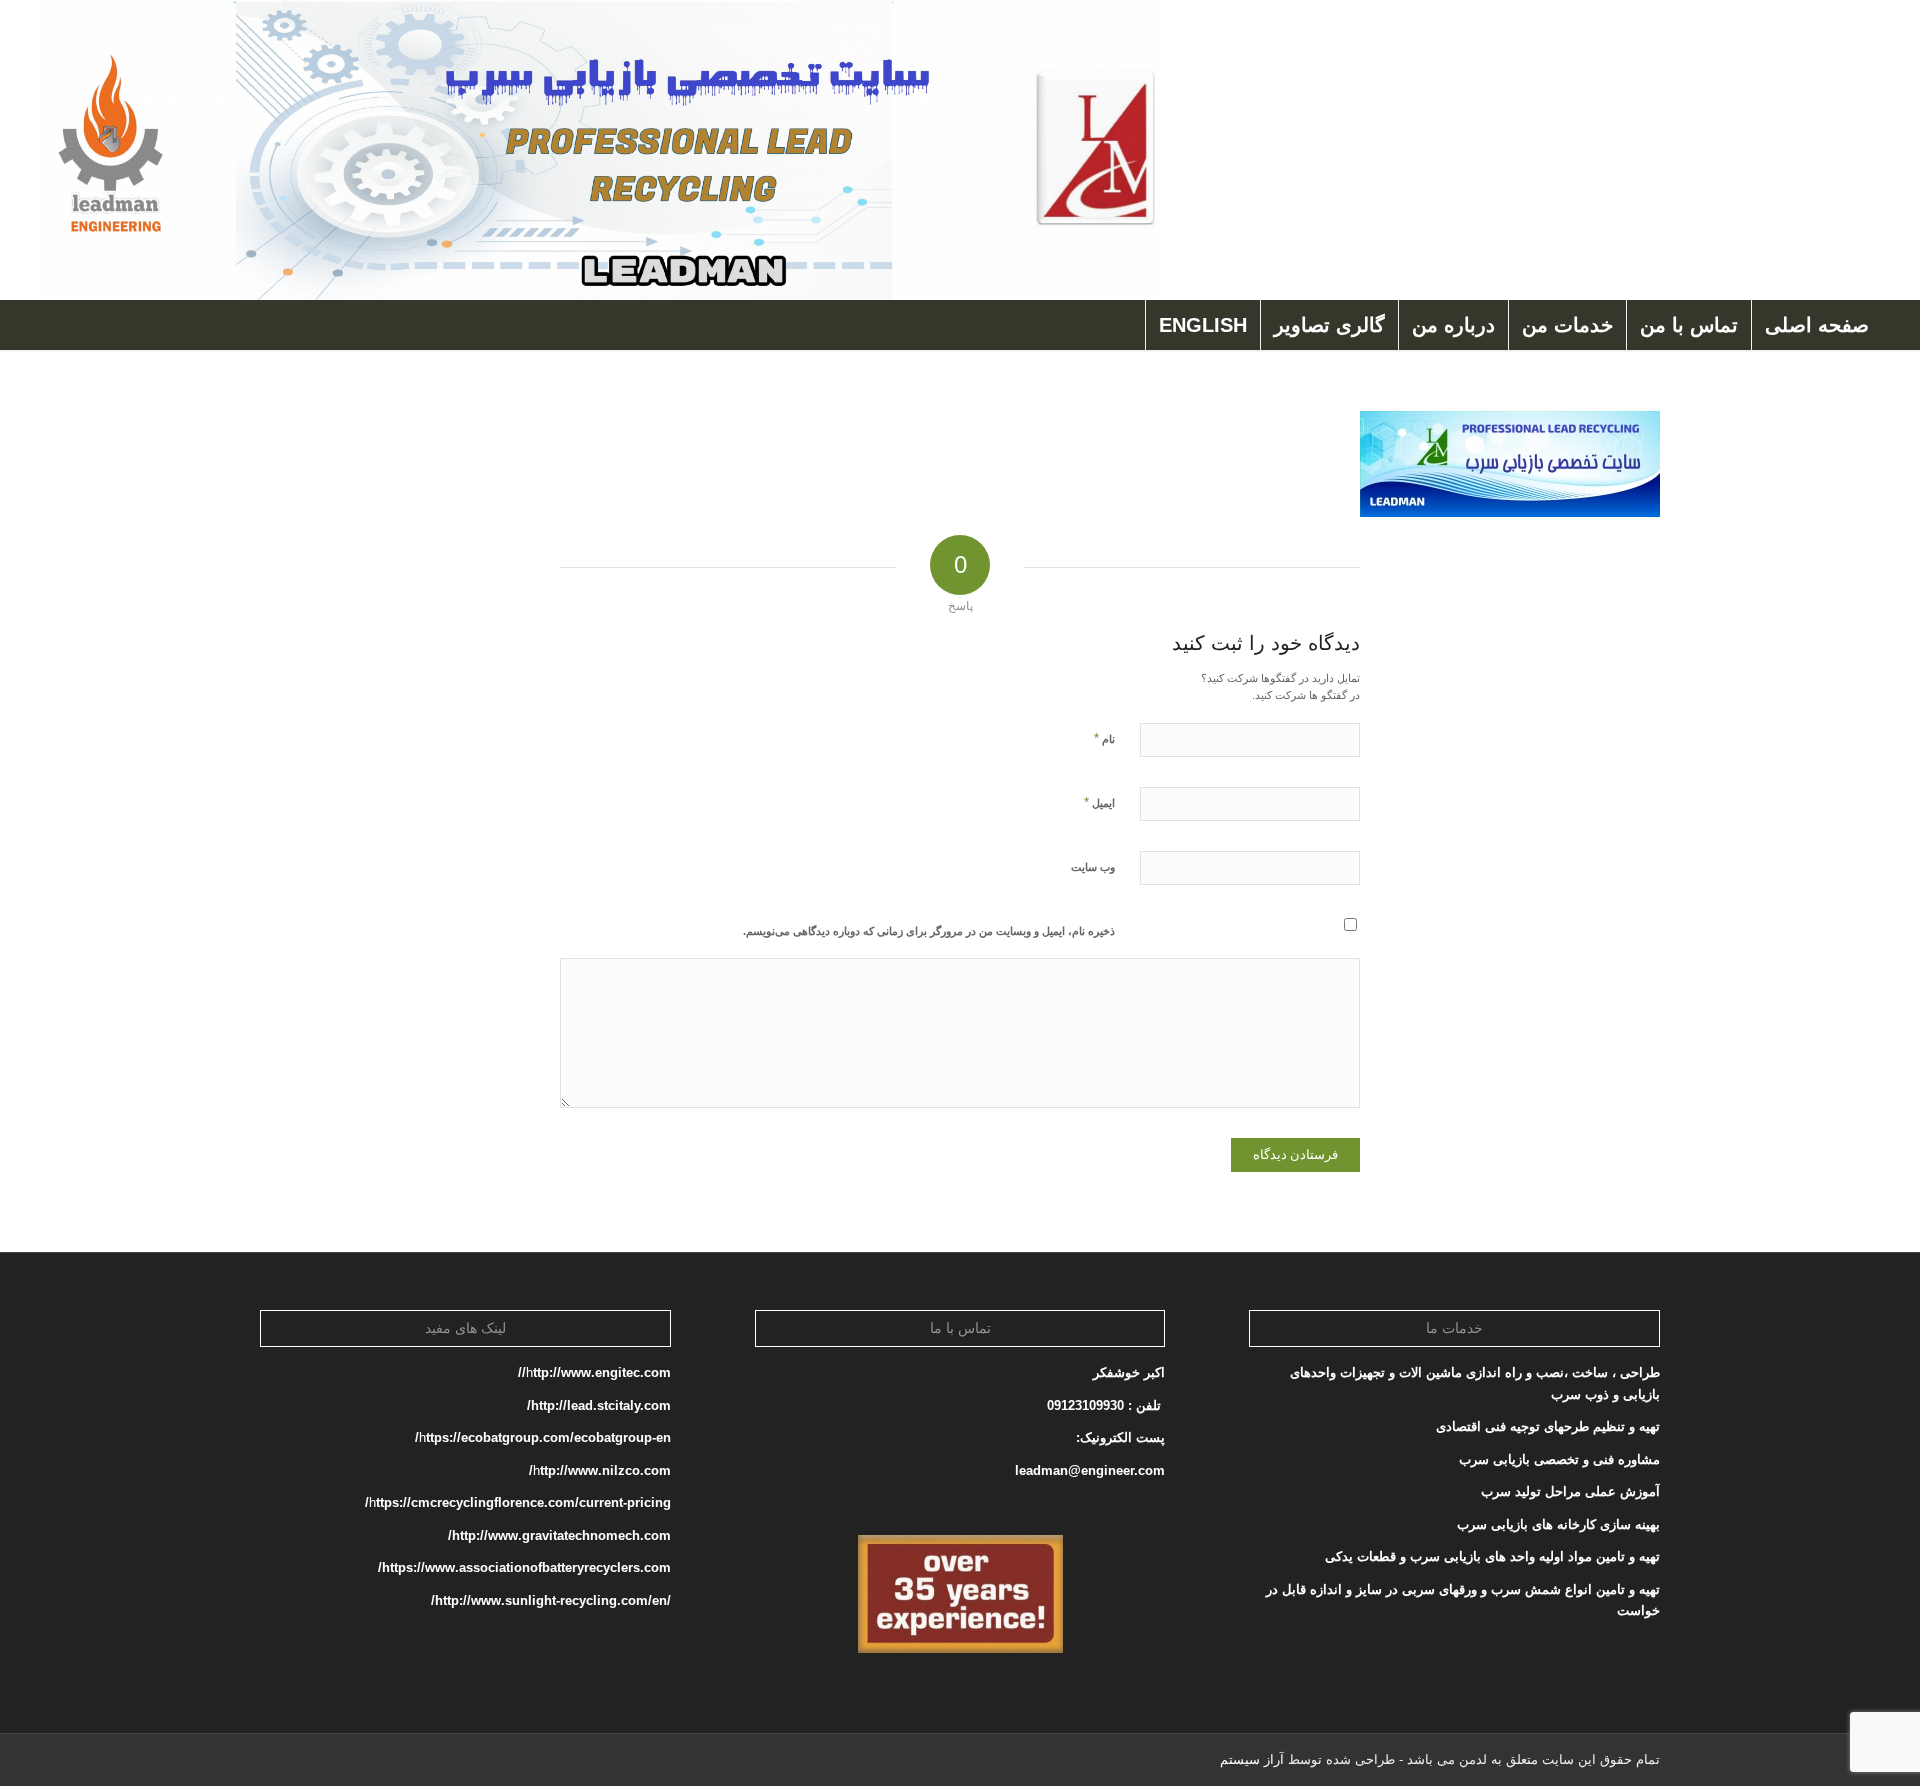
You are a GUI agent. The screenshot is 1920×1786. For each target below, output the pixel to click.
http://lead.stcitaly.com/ (599, 1405)
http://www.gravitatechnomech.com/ (559, 1535)
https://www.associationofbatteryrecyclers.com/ (524, 1567)
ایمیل (1099, 802)
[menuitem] (1816, 325)
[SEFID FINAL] (600, 150)
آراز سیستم (1252, 1759)
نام (1104, 738)
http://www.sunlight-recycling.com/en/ (549, 1600)
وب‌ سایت (1093, 867)
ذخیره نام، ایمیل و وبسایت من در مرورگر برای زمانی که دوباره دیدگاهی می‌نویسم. (929, 931)
